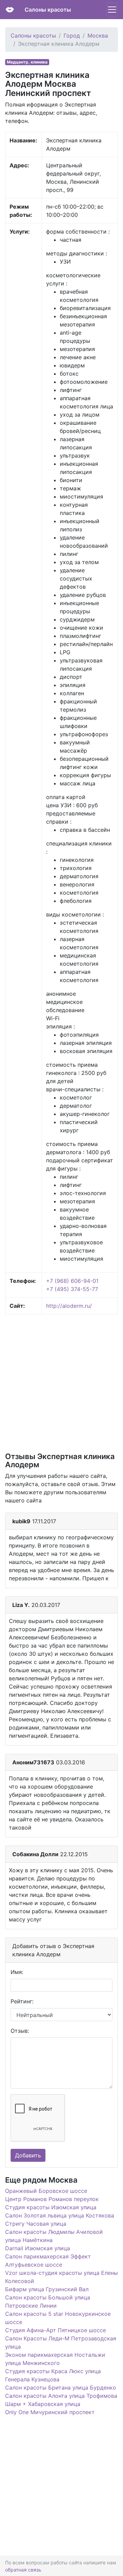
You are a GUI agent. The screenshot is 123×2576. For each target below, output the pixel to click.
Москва (98, 36)
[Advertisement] (61, 1383)
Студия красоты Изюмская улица (51, 2207)
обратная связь (23, 2570)
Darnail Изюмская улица (38, 2248)
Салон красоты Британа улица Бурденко (61, 2388)
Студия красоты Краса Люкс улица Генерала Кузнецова (53, 2375)
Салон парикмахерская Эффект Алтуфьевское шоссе (48, 2260)
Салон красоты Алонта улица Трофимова (61, 2396)
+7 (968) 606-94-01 (72, 1281)
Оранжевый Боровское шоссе (46, 2191)
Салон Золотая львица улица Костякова (60, 2215)
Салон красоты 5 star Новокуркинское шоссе (58, 2318)
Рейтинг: (22, 2001)
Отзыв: (20, 2031)
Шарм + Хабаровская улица (43, 2404)
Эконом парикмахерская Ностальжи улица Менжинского (55, 2359)
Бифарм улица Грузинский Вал (47, 2289)
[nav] (112, 10)
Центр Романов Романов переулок (52, 2199)
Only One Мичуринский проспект (50, 2412)
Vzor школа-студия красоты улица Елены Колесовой (61, 2277)
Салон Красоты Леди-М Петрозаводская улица (61, 2342)
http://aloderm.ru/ (69, 1306)
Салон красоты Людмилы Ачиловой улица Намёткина (54, 2236)
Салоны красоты (48, 10)
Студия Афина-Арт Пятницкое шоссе (56, 2330)
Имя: (17, 1972)
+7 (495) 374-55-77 (72, 1289)
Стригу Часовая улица (36, 2224)
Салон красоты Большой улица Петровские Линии (48, 2301)
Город (72, 36)
